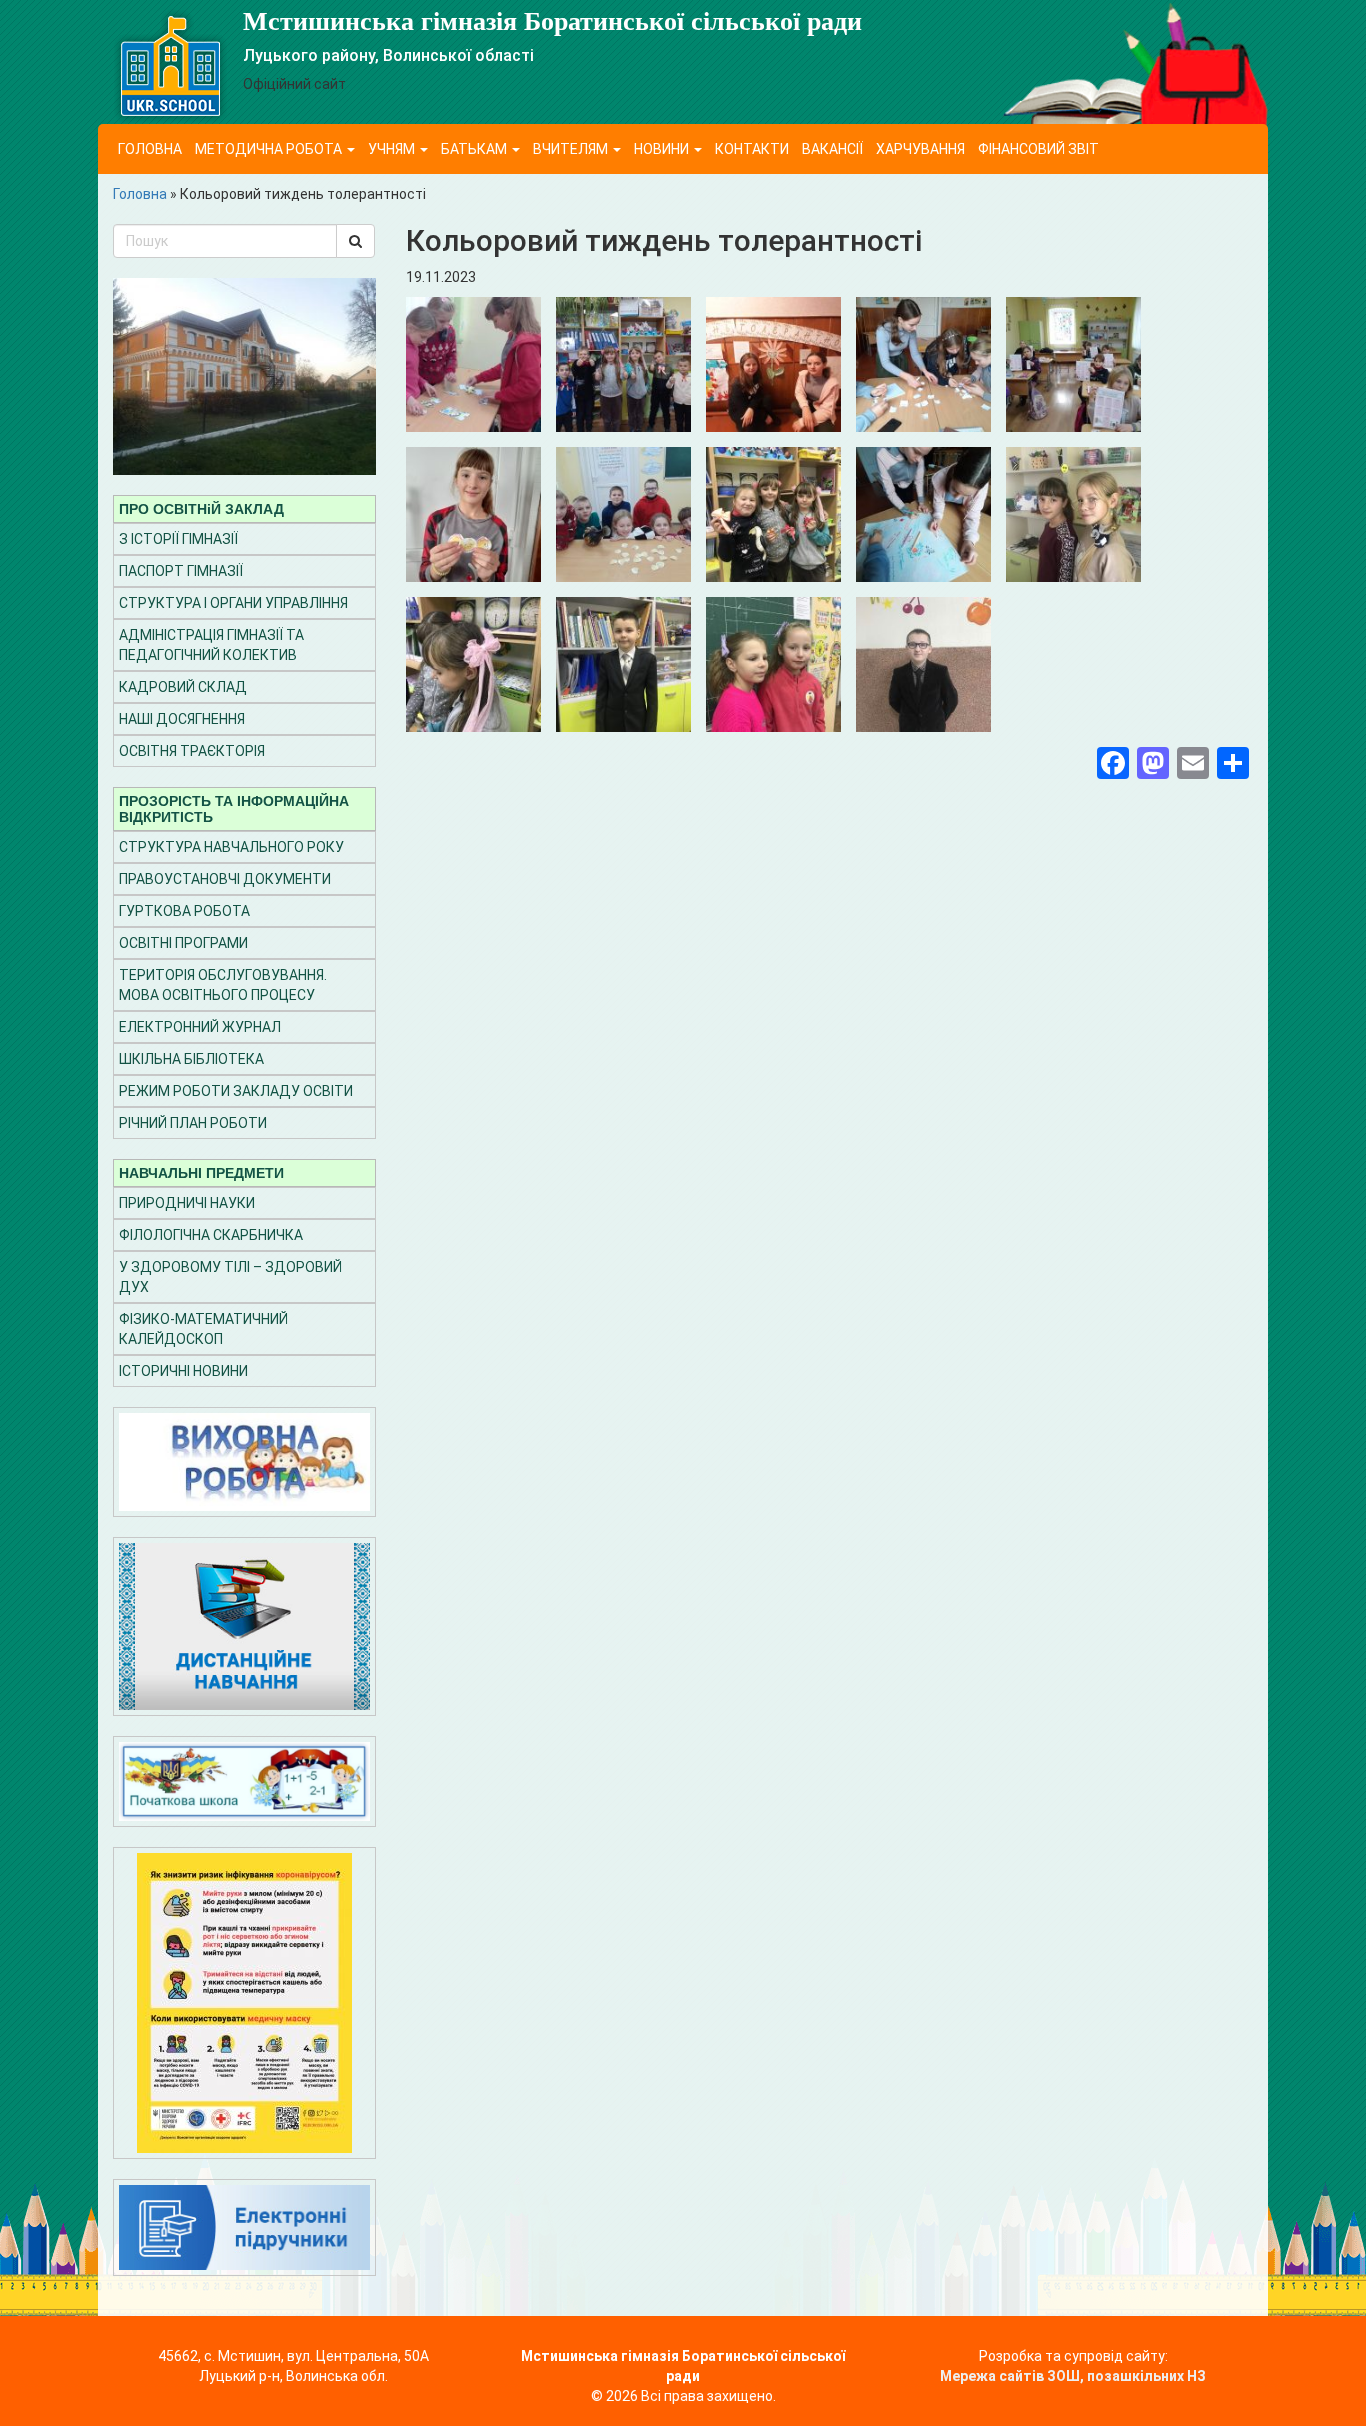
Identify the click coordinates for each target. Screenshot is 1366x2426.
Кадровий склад (183, 687)
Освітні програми (183, 943)
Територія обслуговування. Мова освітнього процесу (223, 985)
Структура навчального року (231, 847)
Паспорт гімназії (181, 571)
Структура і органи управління (233, 603)
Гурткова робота (184, 911)
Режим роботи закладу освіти (236, 1091)
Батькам (475, 149)
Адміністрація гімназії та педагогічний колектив (211, 645)
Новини (663, 149)
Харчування (920, 149)
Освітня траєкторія (192, 751)
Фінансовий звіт (1038, 149)
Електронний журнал (200, 1027)
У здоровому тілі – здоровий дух (230, 1277)
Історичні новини (183, 1371)
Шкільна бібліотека (191, 1059)
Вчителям (572, 149)
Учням (393, 149)
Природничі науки (187, 1203)
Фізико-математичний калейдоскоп (203, 1329)
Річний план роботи (193, 1123)
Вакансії (832, 149)
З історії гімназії (178, 539)
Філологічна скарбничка (211, 1235)
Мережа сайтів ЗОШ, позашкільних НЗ (1073, 2376)
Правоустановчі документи (225, 879)
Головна (150, 149)
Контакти (752, 149)
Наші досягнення (182, 719)
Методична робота (270, 149)
